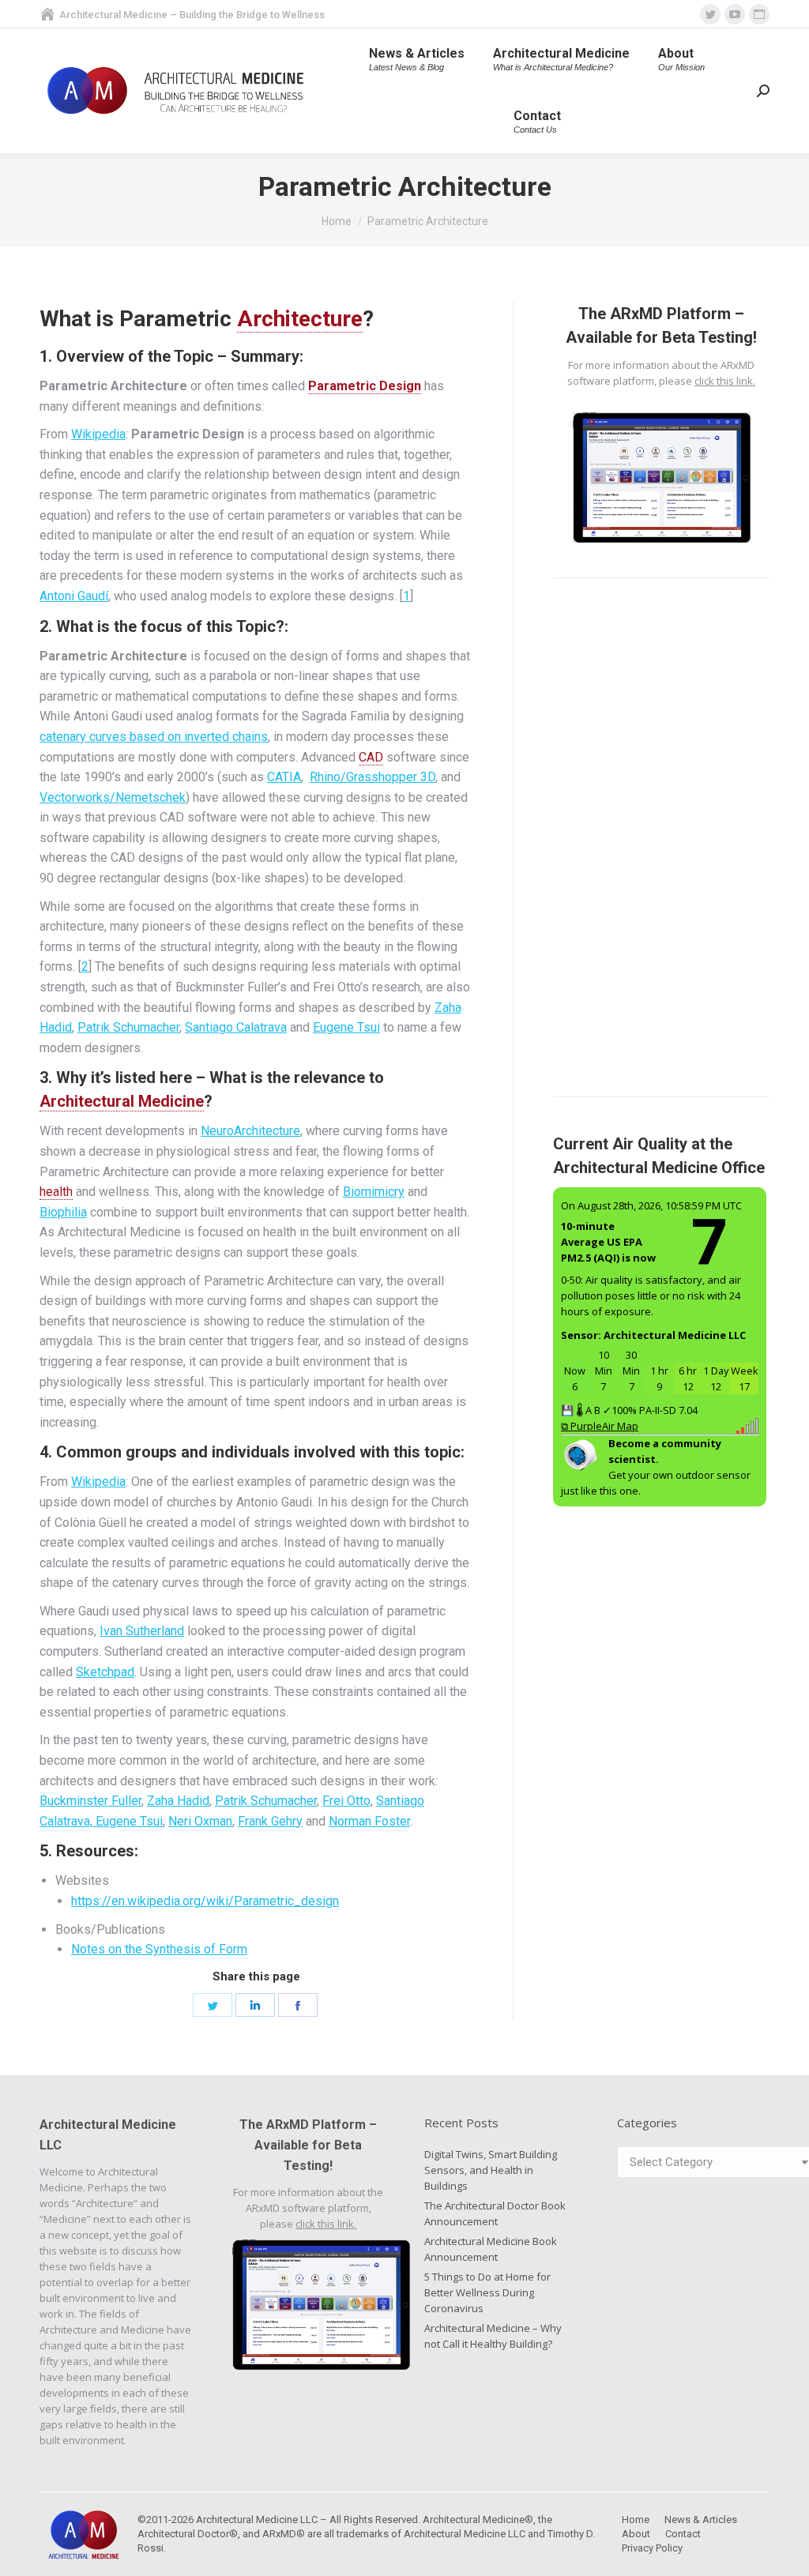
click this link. (725, 381)
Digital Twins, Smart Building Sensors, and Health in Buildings (491, 2170)
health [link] (56, 1192)
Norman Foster (369, 1821)
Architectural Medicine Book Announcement (491, 2249)
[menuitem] (417, 60)
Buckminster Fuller (90, 1801)
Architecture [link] (300, 319)
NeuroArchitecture (250, 1131)
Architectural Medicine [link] (122, 1101)
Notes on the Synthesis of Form (159, 1949)
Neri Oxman (200, 1821)
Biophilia (63, 1212)
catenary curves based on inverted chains (154, 737)
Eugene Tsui (346, 1027)
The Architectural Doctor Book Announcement (495, 2213)
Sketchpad (105, 1672)
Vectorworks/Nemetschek (113, 797)
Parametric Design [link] (365, 386)
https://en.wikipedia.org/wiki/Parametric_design (205, 1901)
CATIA (284, 777)
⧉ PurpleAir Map (600, 1426)
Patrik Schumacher (128, 1027)
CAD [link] (371, 757)
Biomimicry (374, 1192)
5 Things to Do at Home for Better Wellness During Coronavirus (487, 2292)
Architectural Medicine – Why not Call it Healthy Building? (493, 2336)
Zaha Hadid (178, 1801)
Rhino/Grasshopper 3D (373, 777)
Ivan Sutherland (142, 1631)
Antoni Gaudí (74, 596)
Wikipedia (98, 434)
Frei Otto (346, 1801)
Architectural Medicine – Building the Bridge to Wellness (192, 15)
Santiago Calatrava (236, 1027)
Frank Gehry (270, 1821)
